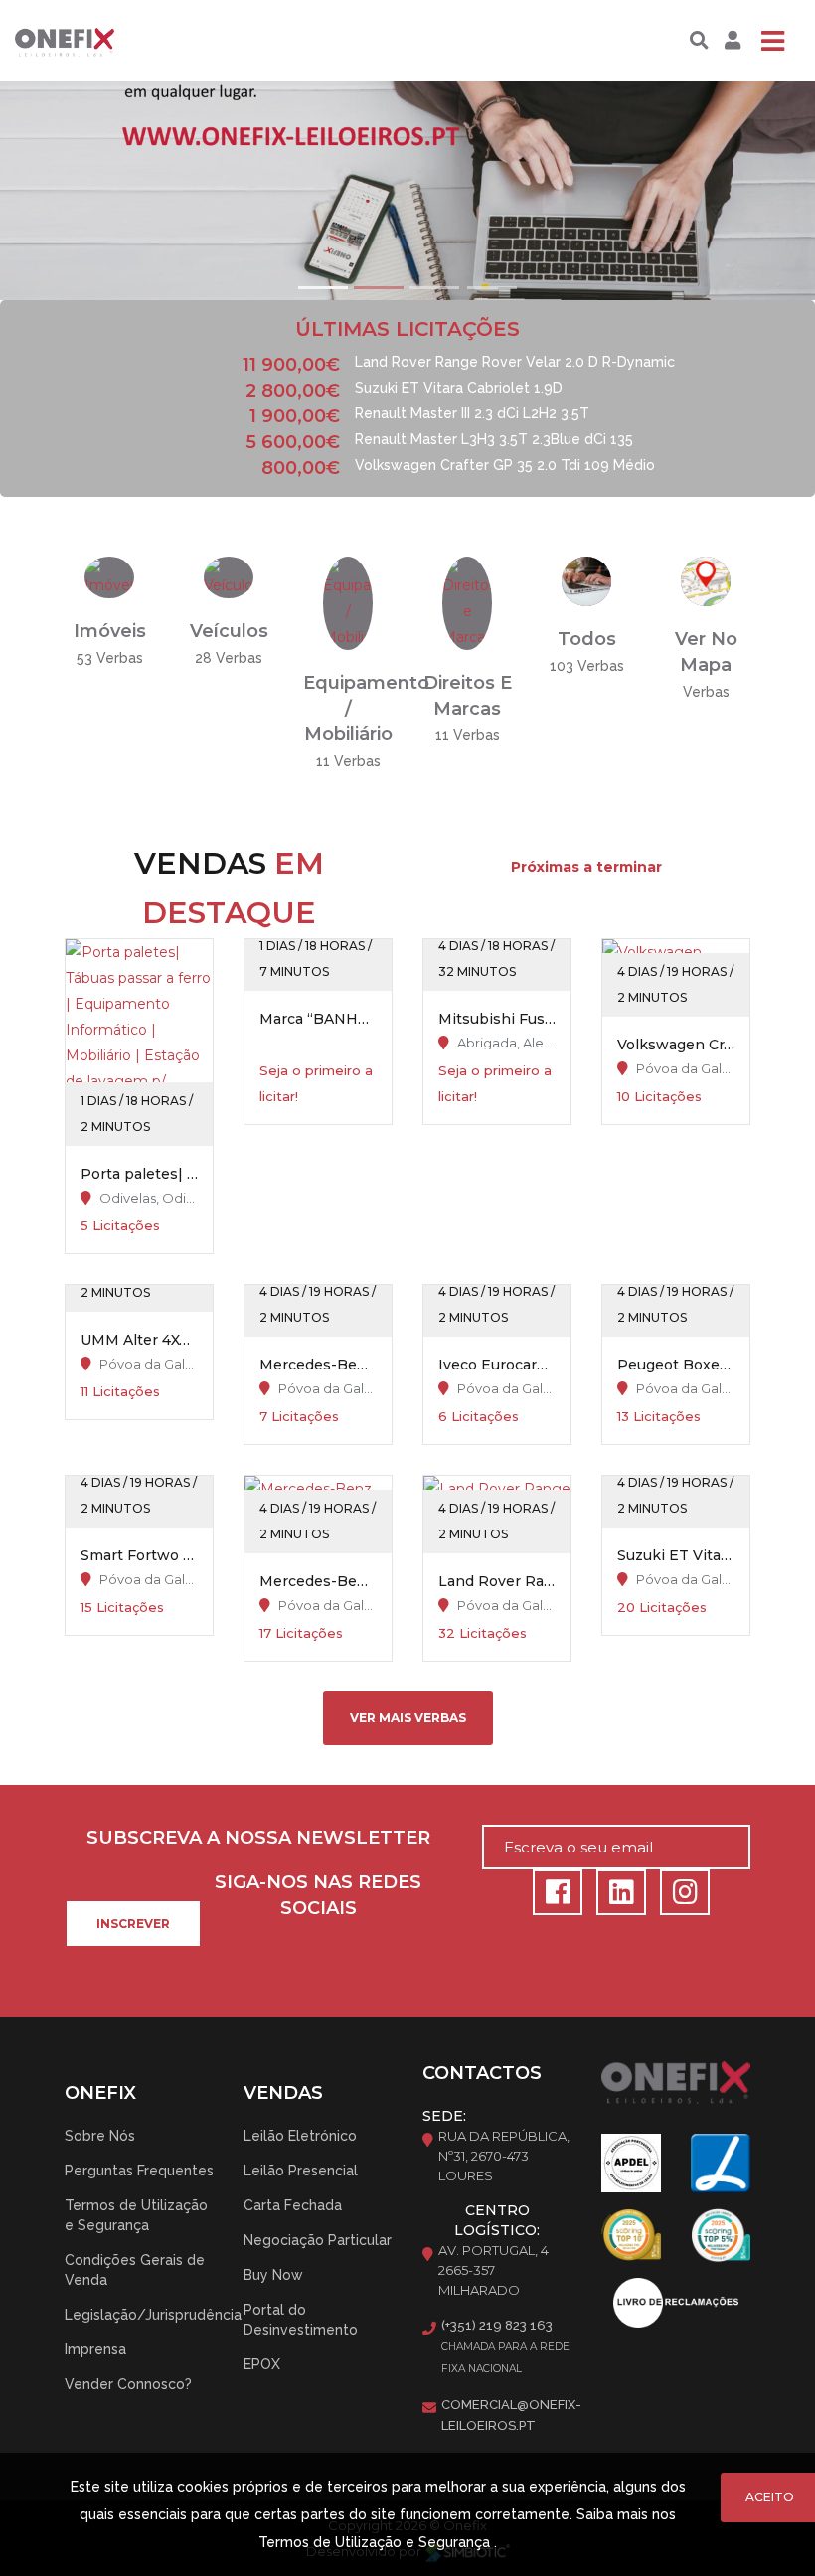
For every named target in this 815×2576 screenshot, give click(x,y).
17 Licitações (301, 1633)
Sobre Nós (100, 2136)
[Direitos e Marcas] (467, 602)
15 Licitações (122, 1607)
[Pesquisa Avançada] (699, 41)
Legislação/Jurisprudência (153, 2315)
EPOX (262, 2364)
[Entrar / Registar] (730, 41)
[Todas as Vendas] (586, 580)
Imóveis (110, 631)
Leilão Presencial (301, 2171)
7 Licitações (299, 1416)
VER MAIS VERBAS (408, 1718)
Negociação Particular (318, 2240)
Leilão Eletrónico (300, 2136)
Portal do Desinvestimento (301, 2320)
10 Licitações (659, 1096)
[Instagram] (680, 1897)
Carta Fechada (293, 2205)
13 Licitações (659, 1416)
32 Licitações (483, 1633)
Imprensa (95, 2349)
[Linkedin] (618, 1897)
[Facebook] (555, 1897)
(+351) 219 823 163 (497, 2325)
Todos (587, 639)
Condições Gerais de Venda (135, 2270)
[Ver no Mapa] (706, 580)
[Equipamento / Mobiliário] (348, 602)
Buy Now (273, 2275)
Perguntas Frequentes (139, 2171)
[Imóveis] (109, 576)
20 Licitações (662, 1607)
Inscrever (133, 1924)
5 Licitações (120, 1225)
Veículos (229, 631)
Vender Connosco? (128, 2384)
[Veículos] (229, 576)
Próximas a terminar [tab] (586, 867)
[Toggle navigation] (772, 41)
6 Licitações (479, 1416)
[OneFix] (82, 41)
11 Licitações (120, 1391)
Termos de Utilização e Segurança (136, 2215)
